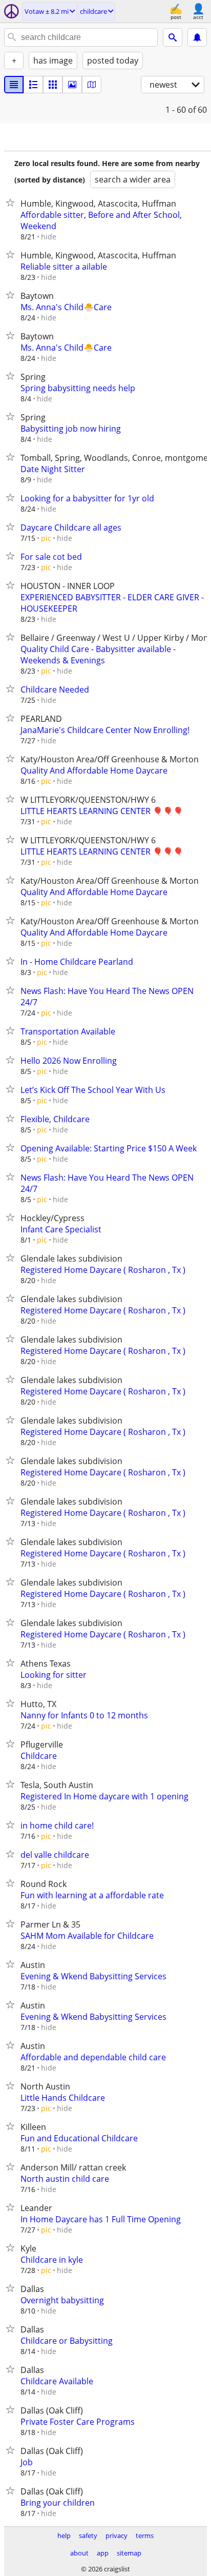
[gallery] (72, 85)
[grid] (53, 85)
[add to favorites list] (12, 202)
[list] (14, 85)
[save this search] (197, 37)
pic (46, 538)
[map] (92, 85)
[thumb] (33, 85)
